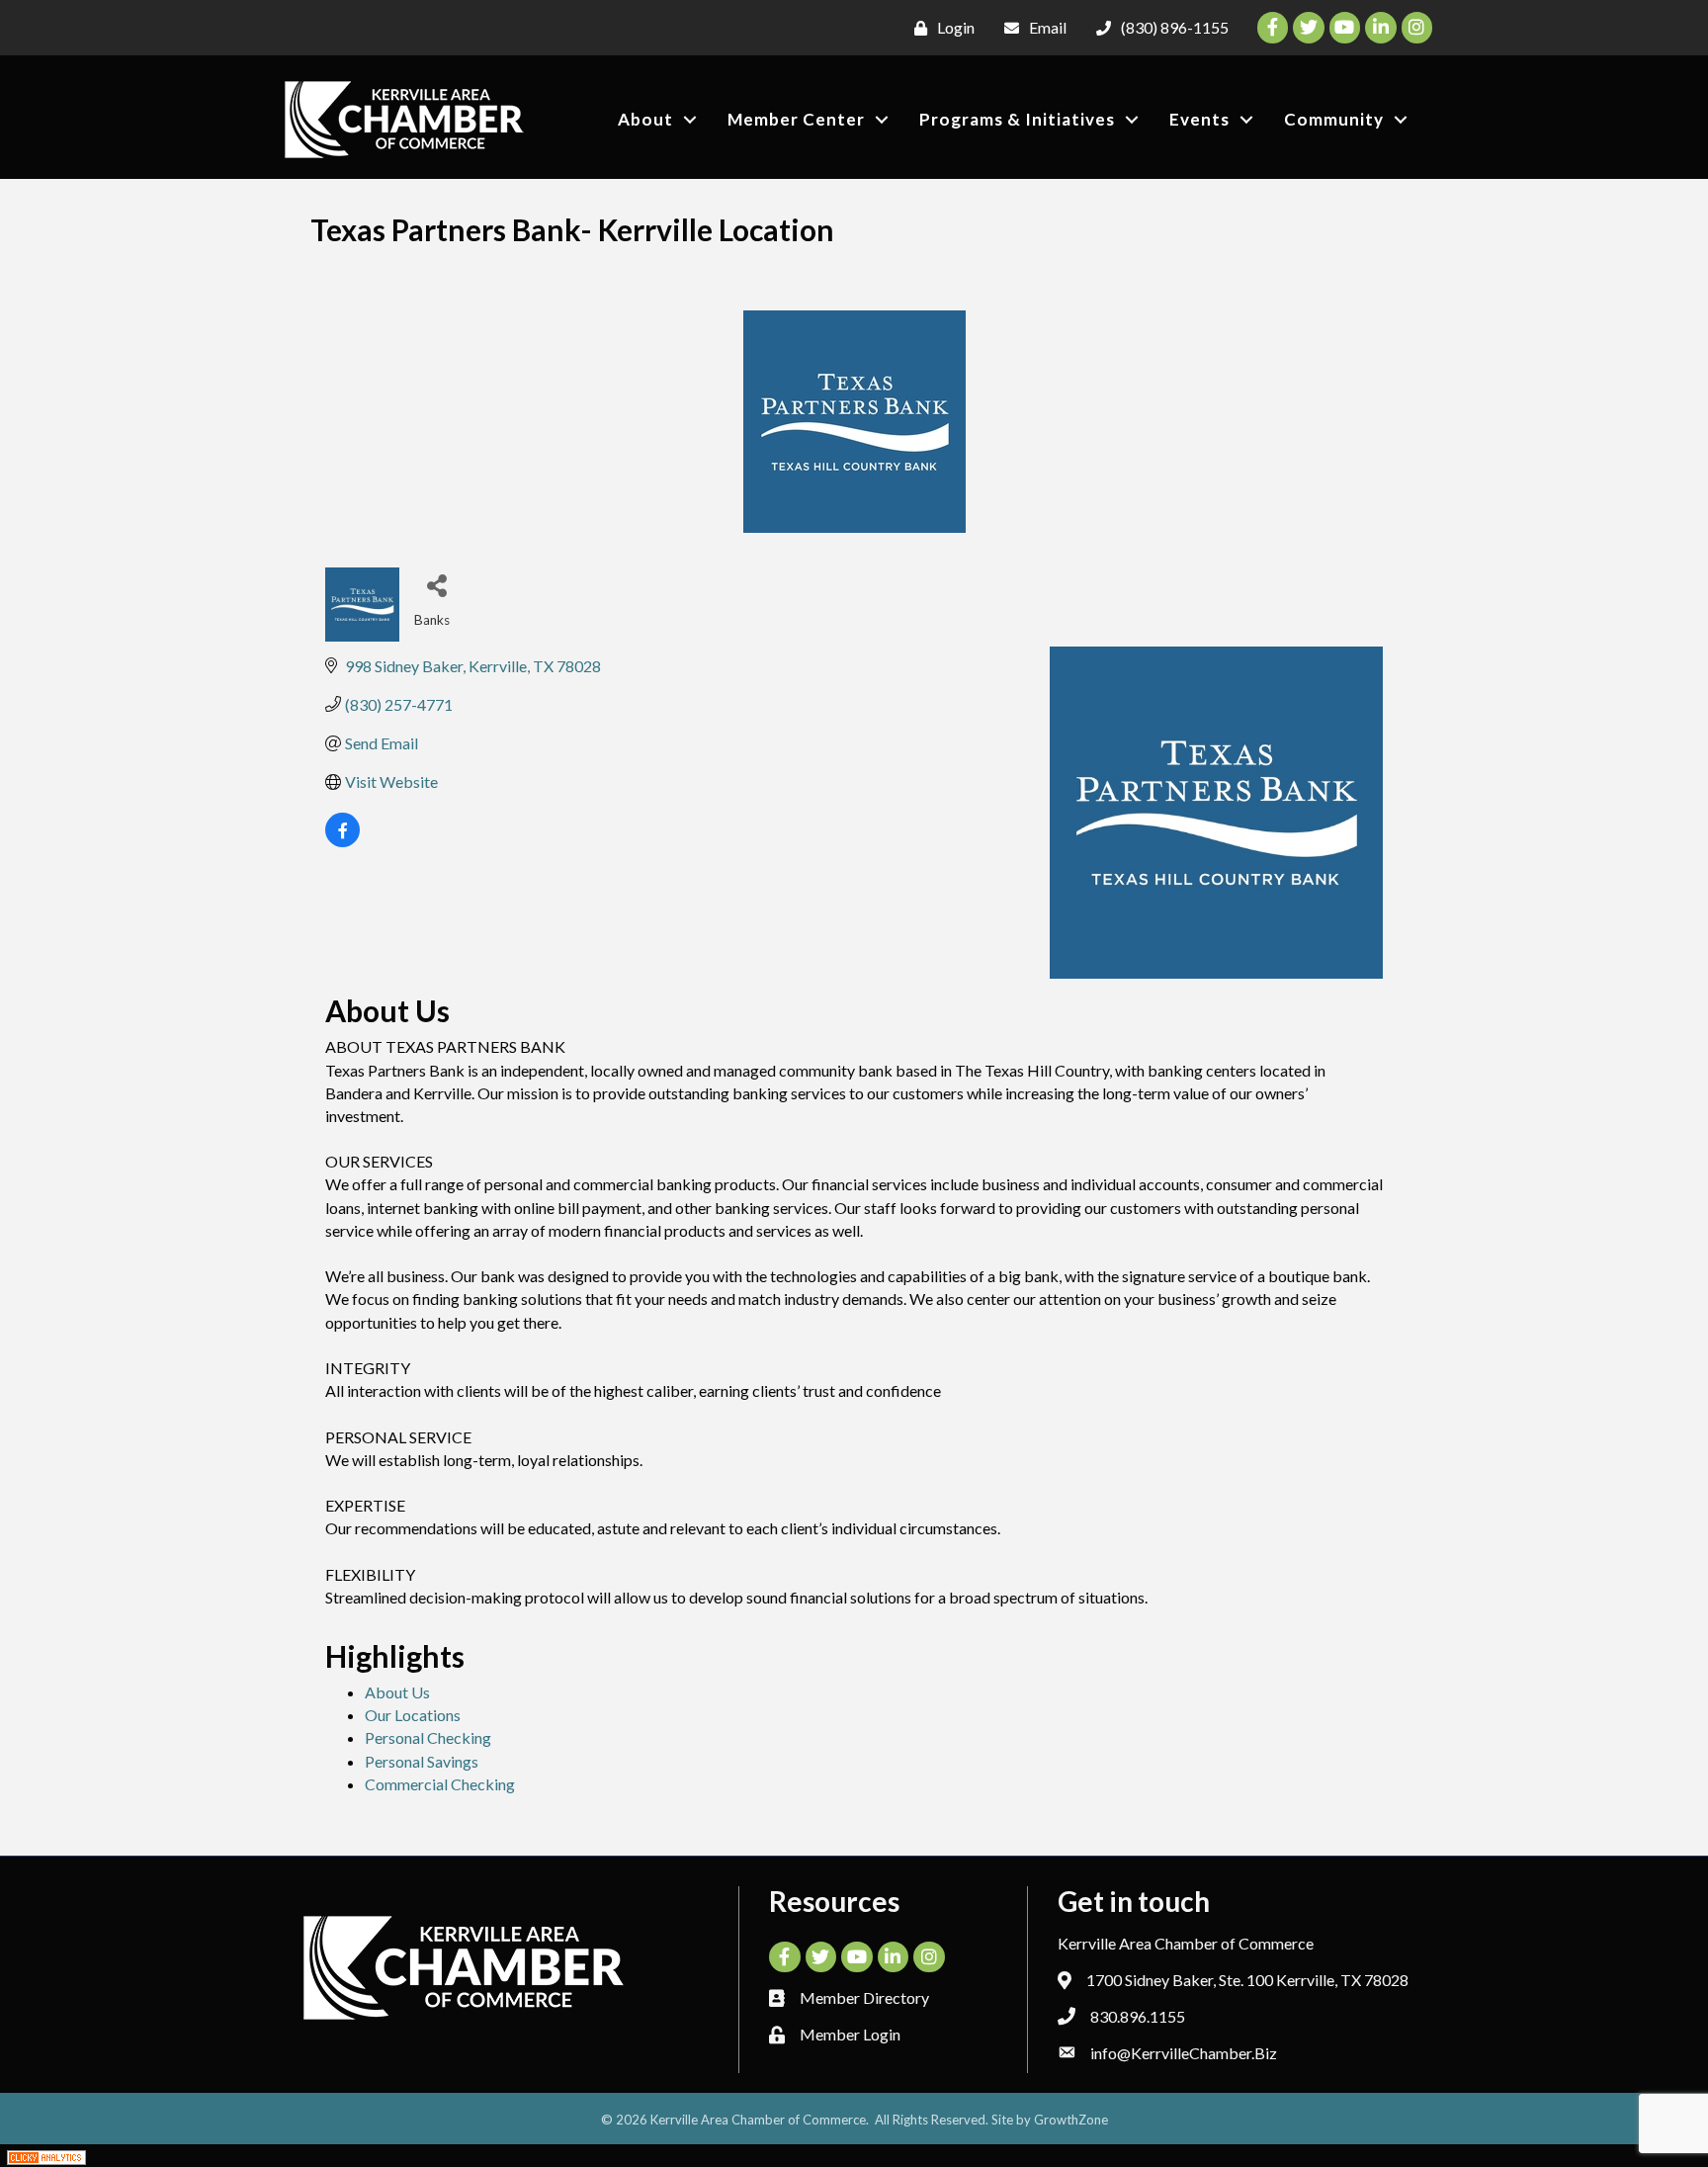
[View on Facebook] (342, 841)
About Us (397, 1692)
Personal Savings (422, 1761)
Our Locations (413, 1715)
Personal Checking (428, 1737)
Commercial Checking (440, 1784)
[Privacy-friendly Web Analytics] (46, 2156)
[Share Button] (436, 585)
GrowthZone (1071, 2120)
